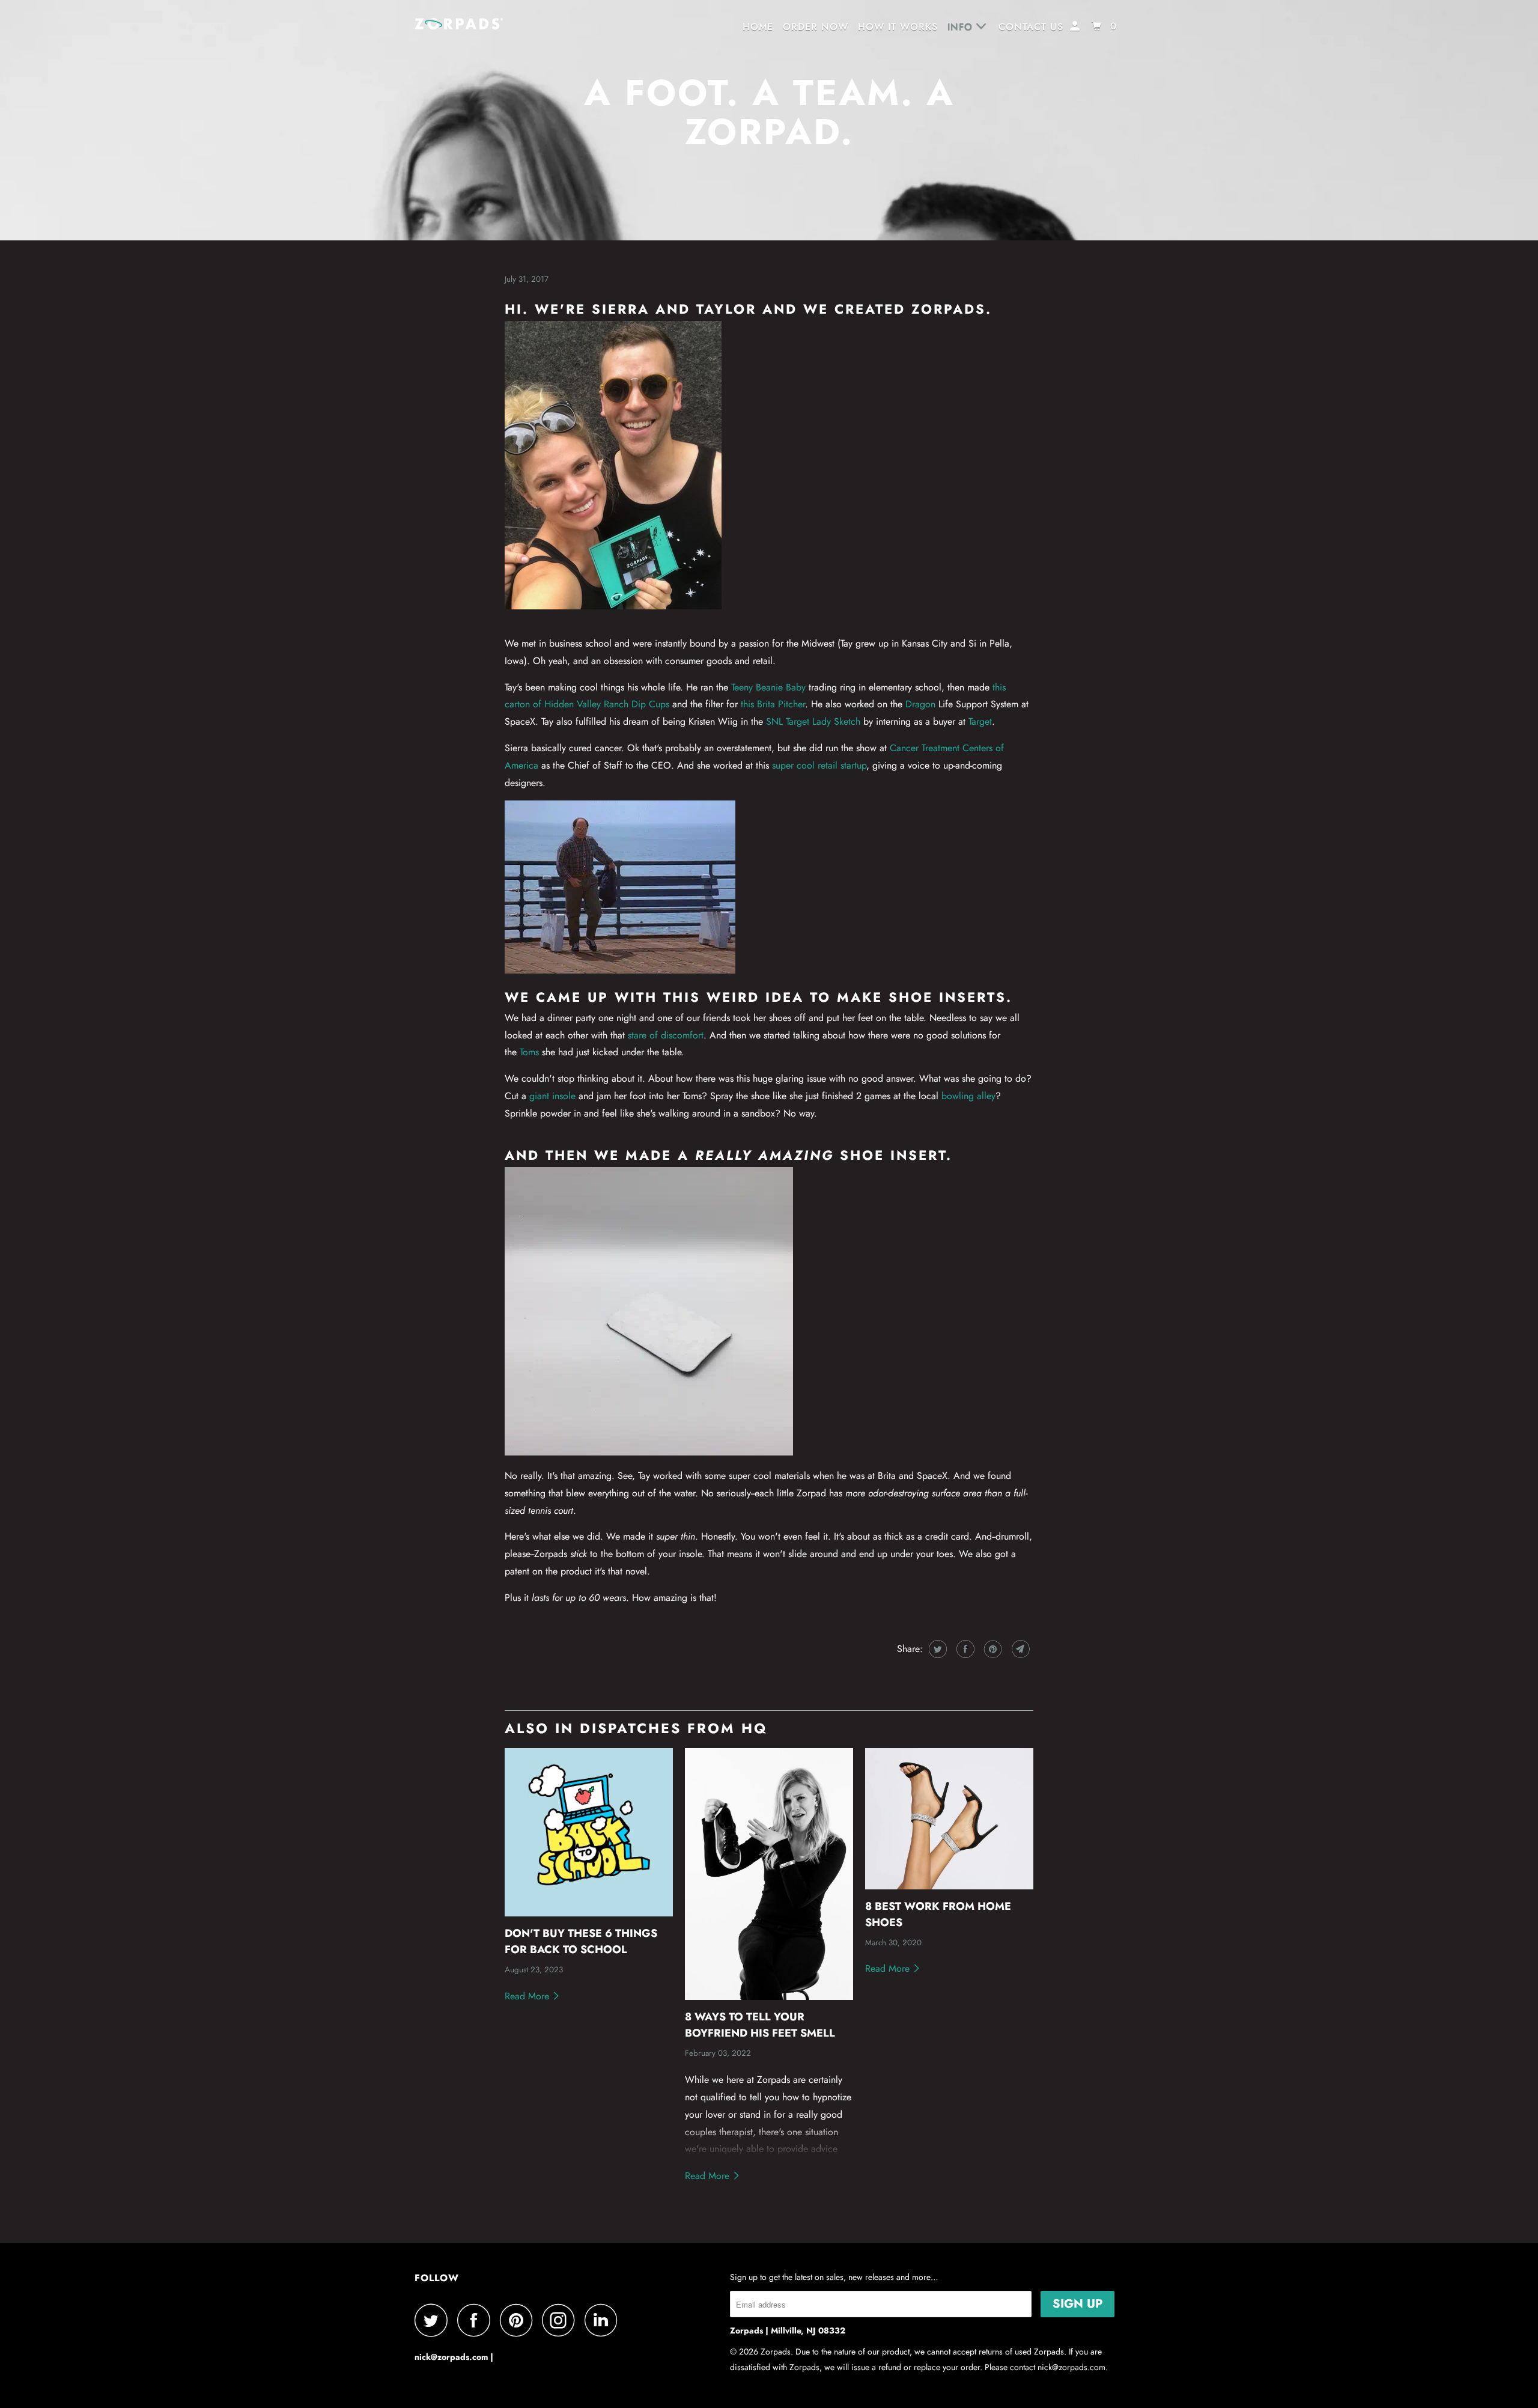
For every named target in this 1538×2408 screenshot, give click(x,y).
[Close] (974, 1129)
